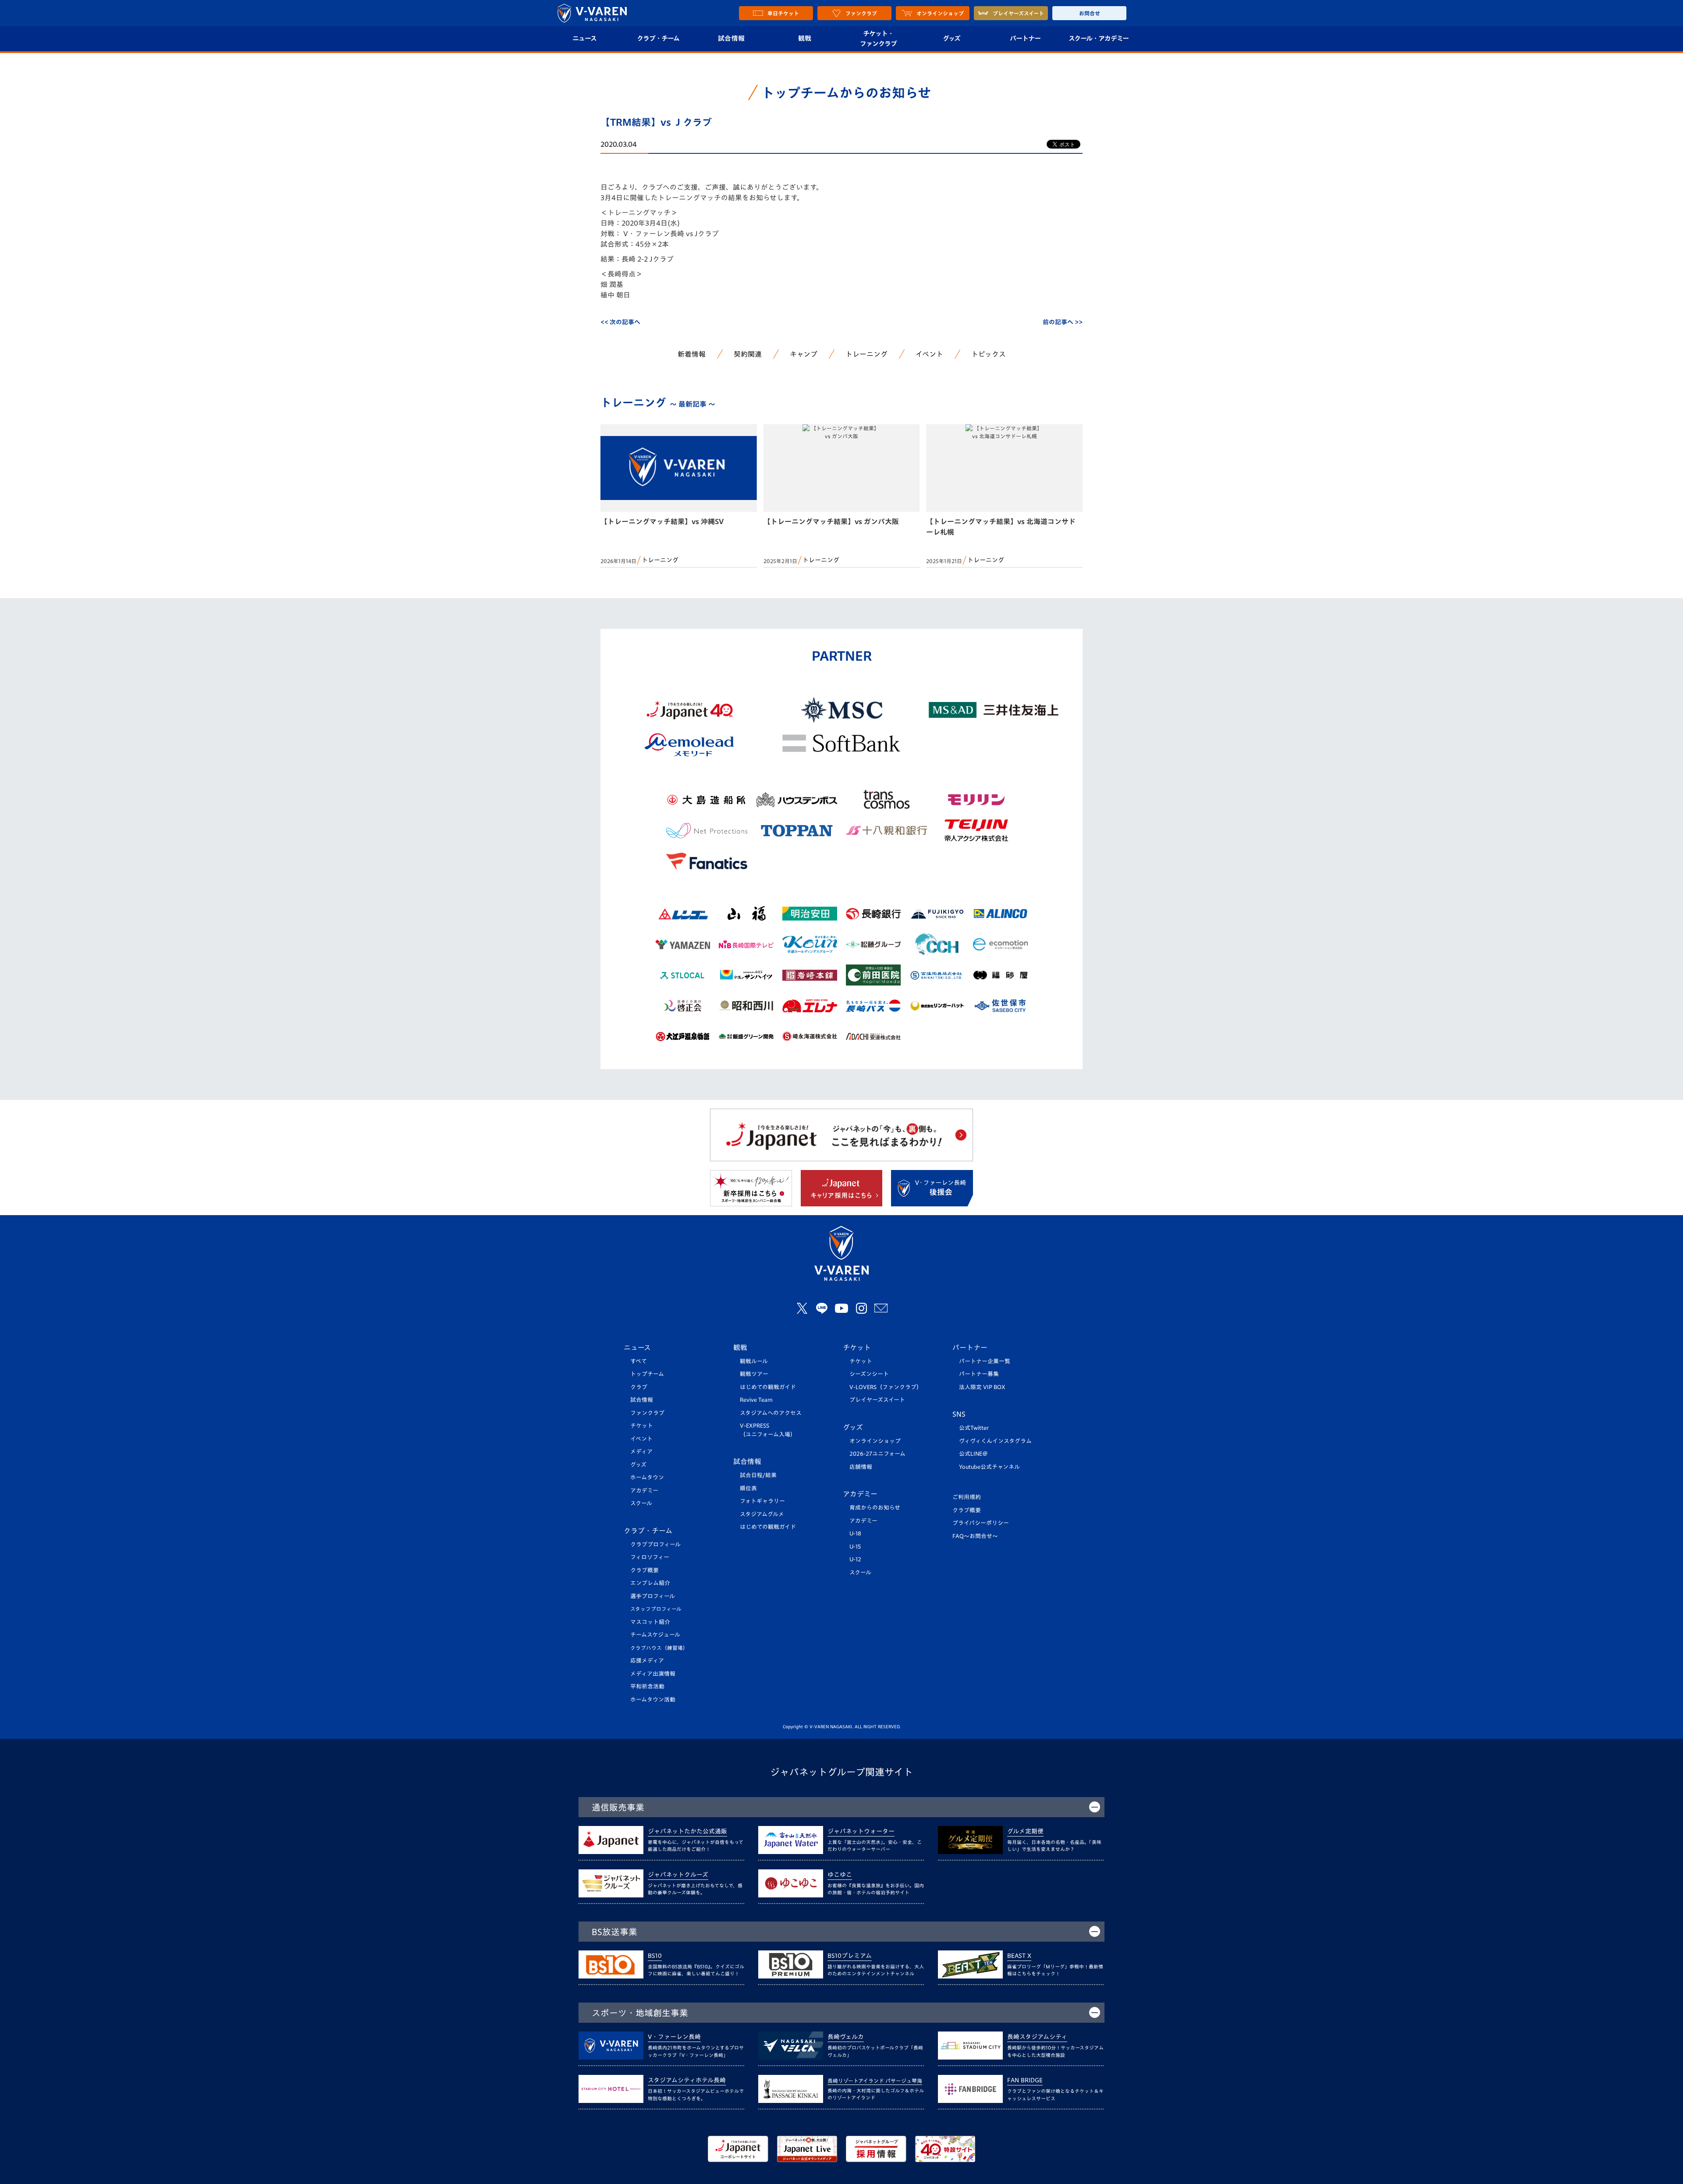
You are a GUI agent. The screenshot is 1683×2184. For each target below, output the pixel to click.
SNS (959, 1414)
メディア (641, 1452)
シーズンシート (869, 1374)
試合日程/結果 (758, 1475)
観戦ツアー (754, 1374)
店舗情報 (861, 1467)
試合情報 (731, 38)
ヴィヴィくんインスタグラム (995, 1441)
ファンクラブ (647, 1413)
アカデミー (644, 1491)
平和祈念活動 (647, 1686)
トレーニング (866, 354)
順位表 (748, 1488)
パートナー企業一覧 (985, 1361)
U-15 (855, 1547)
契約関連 (748, 354)
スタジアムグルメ (762, 1514)
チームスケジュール (655, 1635)
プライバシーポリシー (981, 1523)
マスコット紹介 (650, 1622)
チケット (642, 1426)
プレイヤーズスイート (877, 1400)
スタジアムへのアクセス (771, 1413)
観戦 (805, 38)
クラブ (639, 1387)
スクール (641, 1503)
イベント (929, 354)
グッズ (952, 38)
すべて (639, 1361)
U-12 (855, 1559)
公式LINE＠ (973, 1454)
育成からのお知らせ (875, 1508)
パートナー (1025, 38)
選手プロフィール (653, 1596)
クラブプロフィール (655, 1544)
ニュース (584, 38)
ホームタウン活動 (653, 1700)
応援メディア (647, 1661)
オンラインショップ (875, 1441)
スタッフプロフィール (656, 1609)
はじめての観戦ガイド (768, 1387)
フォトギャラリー (762, 1501)
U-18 (855, 1533)
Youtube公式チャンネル (989, 1467)
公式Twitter (974, 1428)
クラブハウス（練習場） (659, 1648)
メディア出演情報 (653, 1674)
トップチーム (647, 1374)
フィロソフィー (650, 1557)
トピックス (989, 354)
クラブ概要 (644, 1570)
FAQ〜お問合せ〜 (975, 1536)
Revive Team (756, 1400)
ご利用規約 (967, 1497)
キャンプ (804, 354)
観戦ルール (754, 1361)
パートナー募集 (979, 1374)
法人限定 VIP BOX (982, 1387)
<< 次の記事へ (620, 322)
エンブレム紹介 (650, 1583)
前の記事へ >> (1063, 322)
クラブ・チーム (658, 38)
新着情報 (692, 354)
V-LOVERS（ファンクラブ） (886, 1387)
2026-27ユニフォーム (877, 1454)
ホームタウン (647, 1477)
